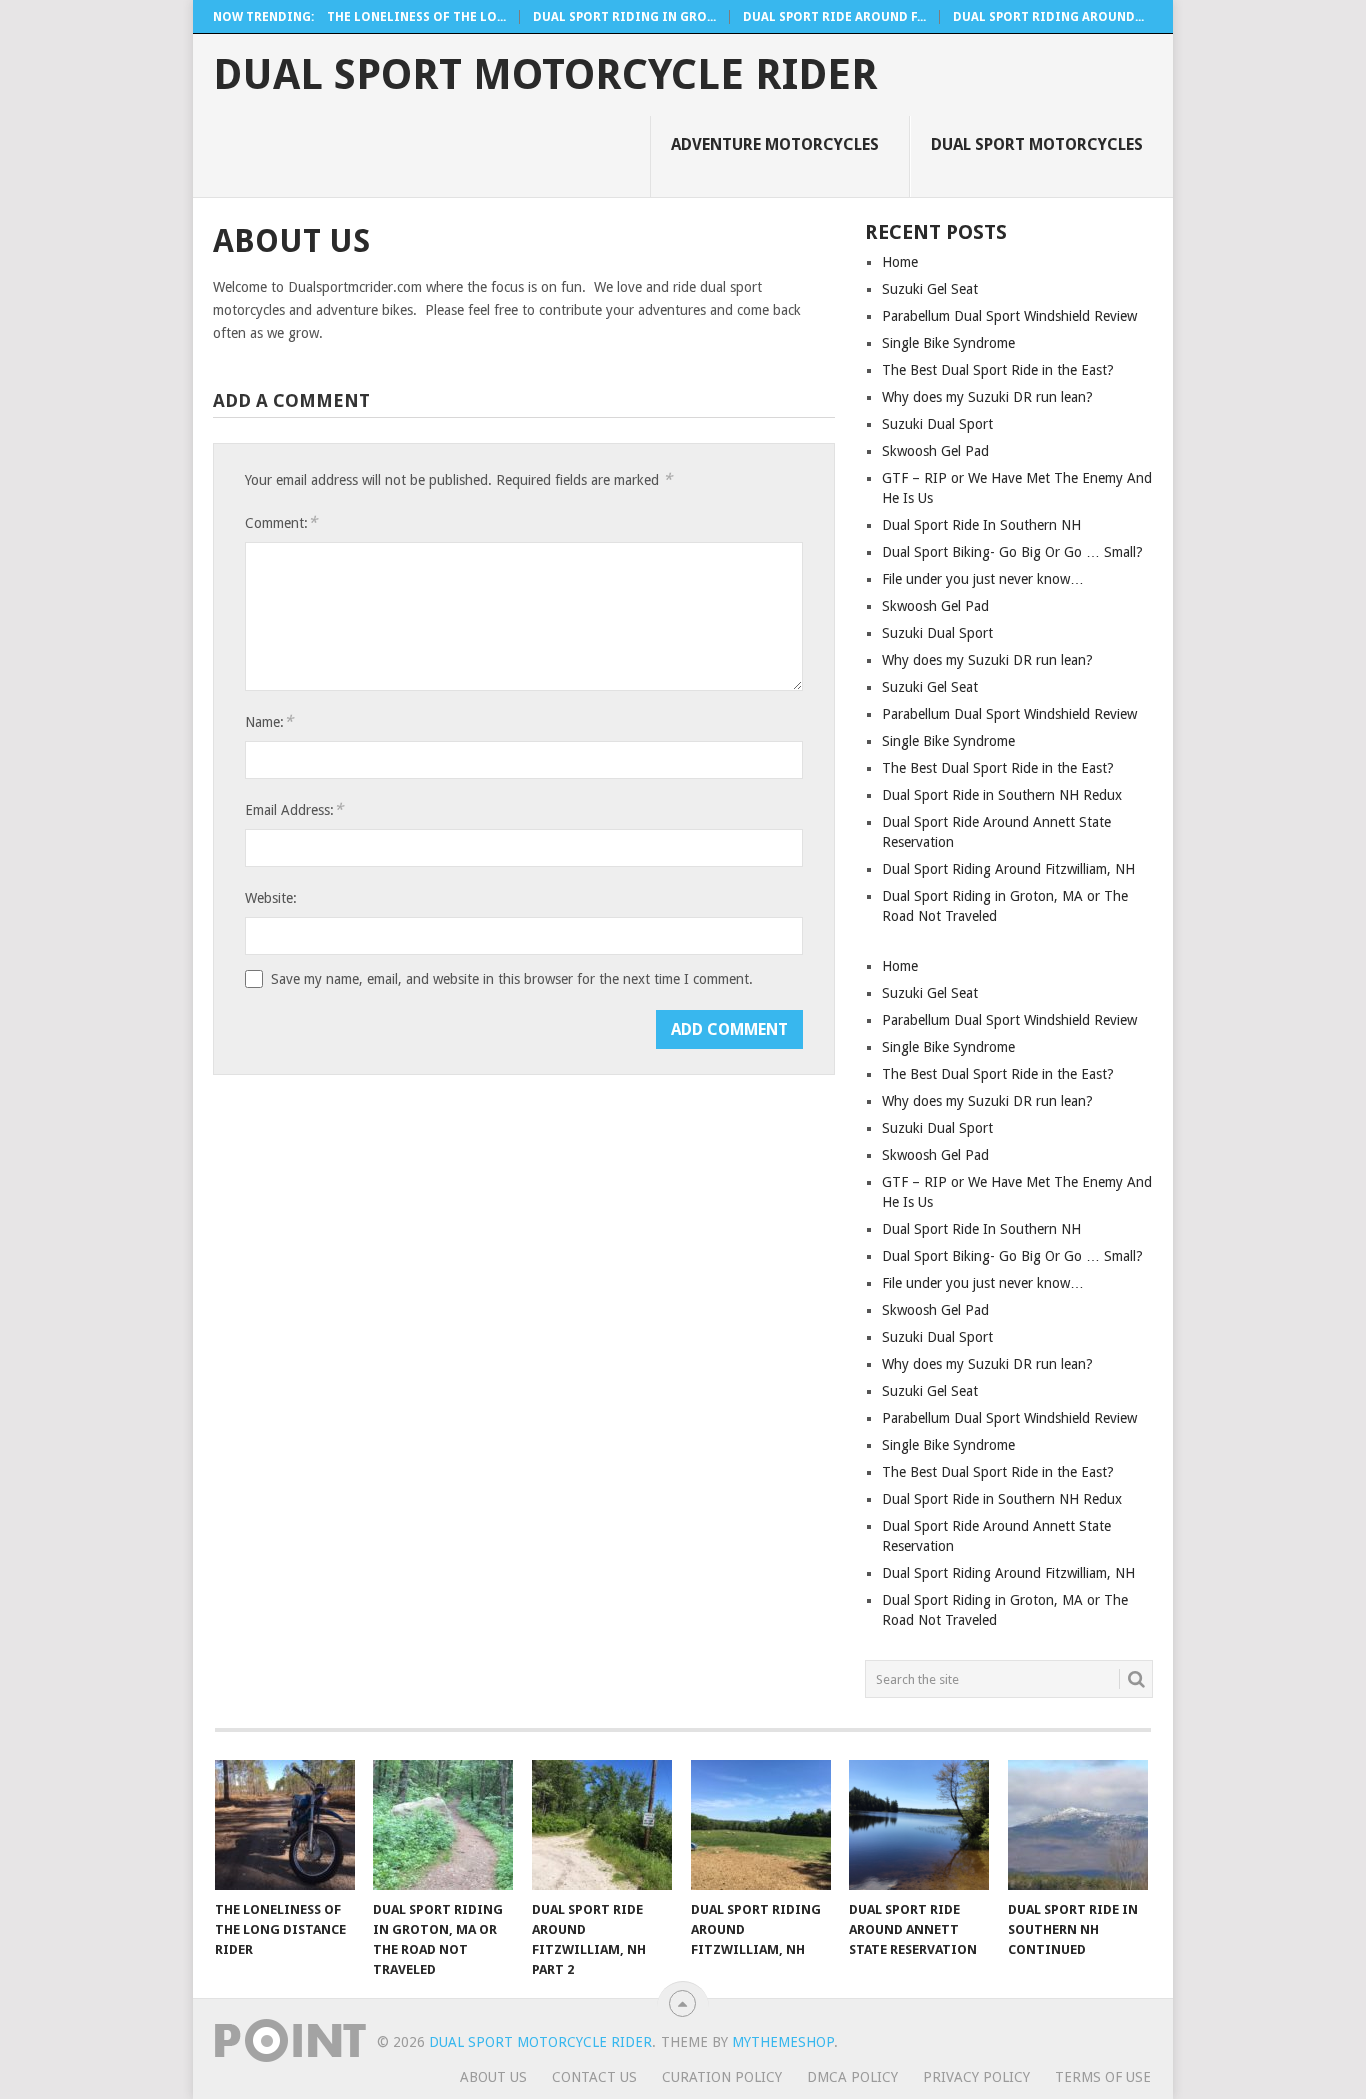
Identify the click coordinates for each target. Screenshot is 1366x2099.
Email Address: (294, 809)
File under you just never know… (983, 579)
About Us (493, 2077)
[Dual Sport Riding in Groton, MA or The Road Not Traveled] (443, 1825)
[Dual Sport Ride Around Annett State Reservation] (919, 1825)
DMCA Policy (852, 2077)
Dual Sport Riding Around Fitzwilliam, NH (1008, 869)
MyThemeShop (783, 2042)
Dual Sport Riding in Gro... (624, 17)
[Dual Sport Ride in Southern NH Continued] (1078, 1825)
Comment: (281, 522)
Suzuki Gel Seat (930, 289)
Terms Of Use (1103, 2077)
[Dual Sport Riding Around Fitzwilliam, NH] (761, 1825)
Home (900, 262)
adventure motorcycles (775, 144)
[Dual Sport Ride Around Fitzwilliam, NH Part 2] (602, 1825)
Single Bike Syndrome (948, 343)
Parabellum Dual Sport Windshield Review (1009, 316)
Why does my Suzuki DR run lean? (987, 397)
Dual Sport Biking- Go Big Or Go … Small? (1012, 552)
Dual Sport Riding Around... (1048, 17)
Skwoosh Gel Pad (935, 451)
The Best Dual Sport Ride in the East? (998, 370)
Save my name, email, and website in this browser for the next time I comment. (512, 979)
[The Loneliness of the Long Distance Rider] (285, 1825)
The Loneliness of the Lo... (416, 17)
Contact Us (594, 2077)
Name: (269, 721)
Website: (271, 898)
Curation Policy (722, 2077)
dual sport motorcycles (1037, 144)
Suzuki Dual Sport (937, 424)
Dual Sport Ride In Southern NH (981, 525)
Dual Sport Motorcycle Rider (545, 75)
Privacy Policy (976, 2077)
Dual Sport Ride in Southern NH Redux (1002, 795)
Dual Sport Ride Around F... (834, 17)
